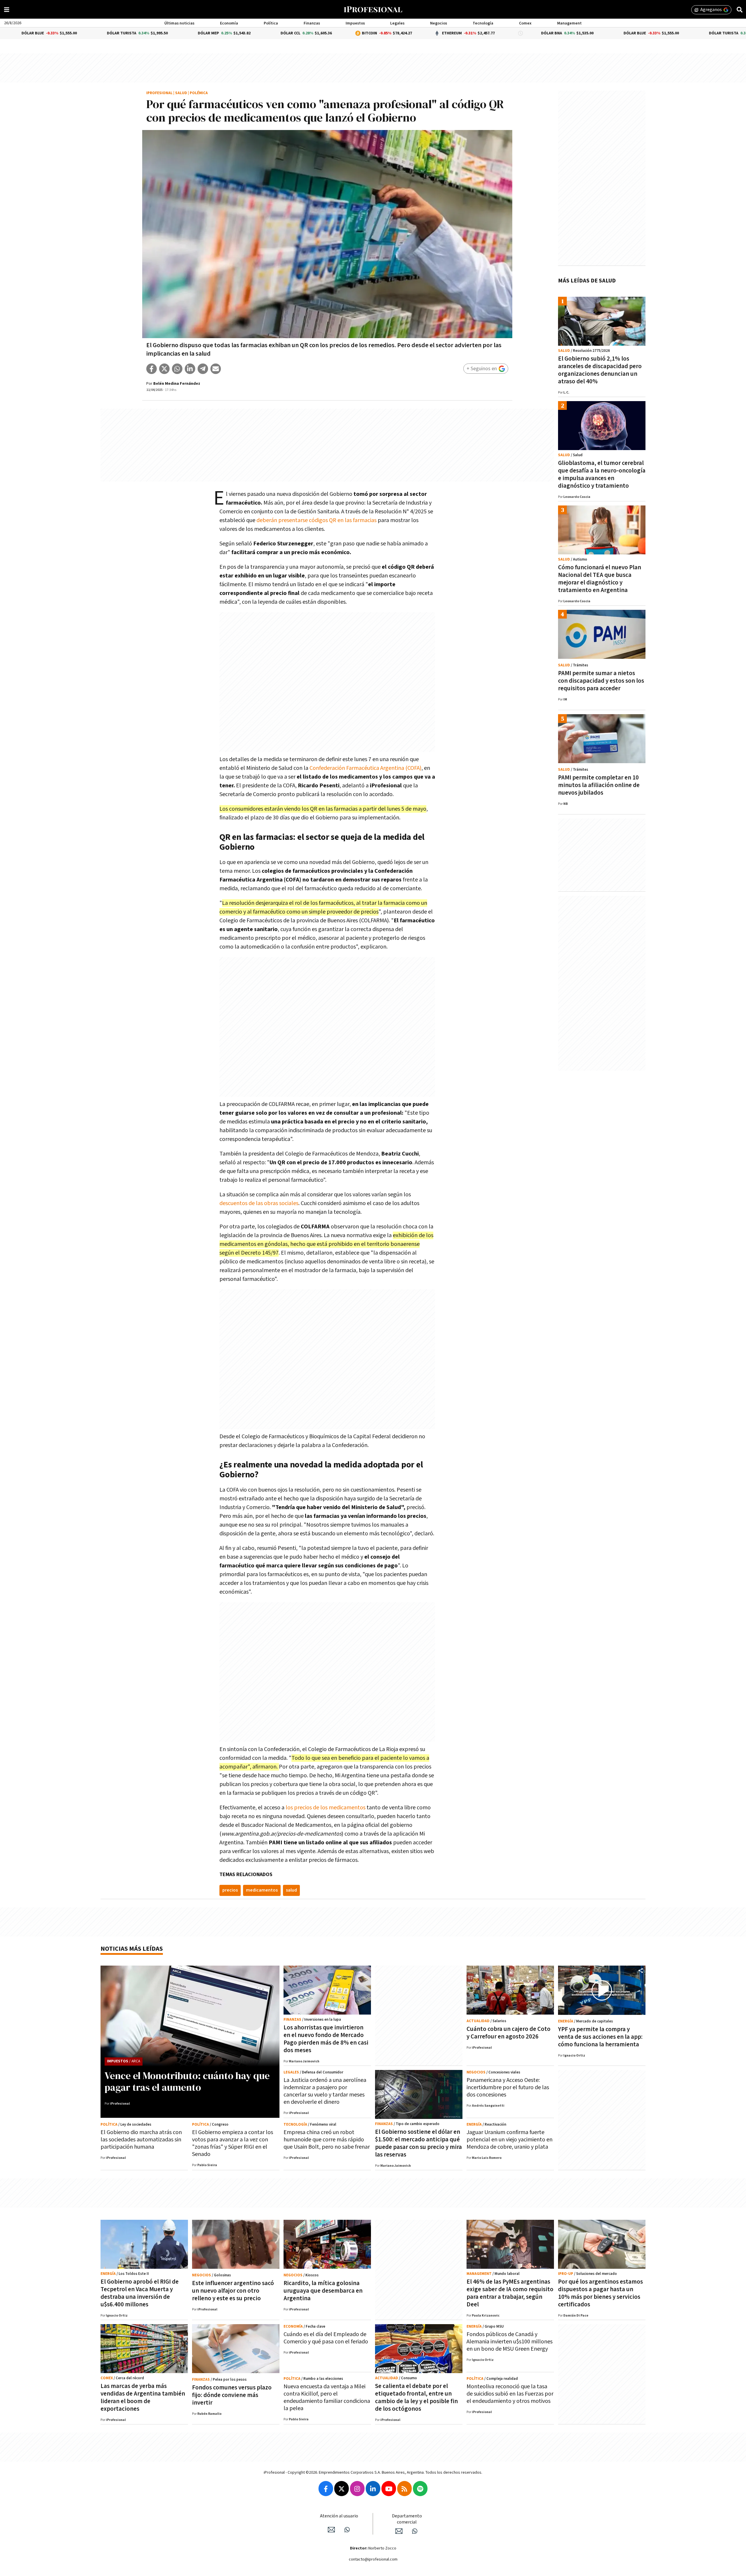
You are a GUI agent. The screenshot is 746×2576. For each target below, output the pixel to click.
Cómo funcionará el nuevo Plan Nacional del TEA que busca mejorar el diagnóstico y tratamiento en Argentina (600, 579)
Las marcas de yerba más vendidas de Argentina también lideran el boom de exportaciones (143, 2397)
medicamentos (262, 1890)
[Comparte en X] (164, 369)
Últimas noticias (179, 23)
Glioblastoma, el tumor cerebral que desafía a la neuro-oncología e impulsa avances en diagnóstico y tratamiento (602, 474)
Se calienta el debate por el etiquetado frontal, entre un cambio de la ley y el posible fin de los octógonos (416, 2397)
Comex (525, 23)
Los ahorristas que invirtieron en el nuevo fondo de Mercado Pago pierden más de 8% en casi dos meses (326, 2039)
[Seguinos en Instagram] (357, 2489)
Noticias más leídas (132, 1949)
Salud (181, 93)
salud (291, 1890)
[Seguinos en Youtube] (389, 2489)
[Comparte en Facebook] (152, 369)
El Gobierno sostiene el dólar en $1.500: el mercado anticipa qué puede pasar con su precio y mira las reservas (418, 2143)
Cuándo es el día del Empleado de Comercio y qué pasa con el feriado (326, 2338)
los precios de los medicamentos (326, 1808)
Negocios (439, 23)
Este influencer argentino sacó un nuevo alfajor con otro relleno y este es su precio (233, 2291)
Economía (229, 23)
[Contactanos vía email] (331, 2530)
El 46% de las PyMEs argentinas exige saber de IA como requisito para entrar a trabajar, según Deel (510, 2293)
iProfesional (159, 93)
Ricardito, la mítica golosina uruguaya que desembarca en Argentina (323, 2291)
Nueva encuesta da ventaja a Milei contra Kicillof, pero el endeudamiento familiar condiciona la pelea (327, 2397)
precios (230, 1890)
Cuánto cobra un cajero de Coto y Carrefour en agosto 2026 (509, 2033)
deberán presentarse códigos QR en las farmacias (316, 520)
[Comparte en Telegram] (203, 369)
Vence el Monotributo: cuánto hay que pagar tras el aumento (187, 2081)
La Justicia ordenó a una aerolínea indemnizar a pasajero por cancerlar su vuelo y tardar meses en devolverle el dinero (325, 2091)
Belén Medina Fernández (177, 384)
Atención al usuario (339, 2516)
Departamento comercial (407, 2519)
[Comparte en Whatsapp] (177, 369)
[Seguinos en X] (342, 2489)
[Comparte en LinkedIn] (190, 369)
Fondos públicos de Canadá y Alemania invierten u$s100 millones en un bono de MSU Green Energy (510, 2342)
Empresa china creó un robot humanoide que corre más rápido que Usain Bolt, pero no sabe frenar (327, 2140)
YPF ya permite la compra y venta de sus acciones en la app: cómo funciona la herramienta (600, 2037)
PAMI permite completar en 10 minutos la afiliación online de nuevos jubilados (599, 785)
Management (569, 23)
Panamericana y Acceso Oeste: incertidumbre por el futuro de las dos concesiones (508, 2087)
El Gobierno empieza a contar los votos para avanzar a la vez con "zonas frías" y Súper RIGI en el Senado (233, 2143)
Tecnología (483, 23)
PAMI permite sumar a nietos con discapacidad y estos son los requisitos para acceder (601, 681)
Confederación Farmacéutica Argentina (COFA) (365, 768)
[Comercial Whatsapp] (415, 2531)
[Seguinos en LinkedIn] (373, 2489)
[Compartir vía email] (216, 369)
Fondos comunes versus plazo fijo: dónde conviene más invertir (232, 2395)
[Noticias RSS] (404, 2489)
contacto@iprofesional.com (373, 2559)
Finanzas (312, 23)
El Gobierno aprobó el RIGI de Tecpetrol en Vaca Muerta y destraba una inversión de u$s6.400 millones (140, 2293)
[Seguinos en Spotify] (420, 2489)
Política (271, 23)
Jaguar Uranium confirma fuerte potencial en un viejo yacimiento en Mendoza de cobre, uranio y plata (510, 2140)
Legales (397, 23)
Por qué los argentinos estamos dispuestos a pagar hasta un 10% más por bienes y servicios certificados (600, 2293)
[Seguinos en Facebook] (326, 2489)
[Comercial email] (399, 2531)
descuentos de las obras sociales (259, 1203)
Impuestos (355, 23)
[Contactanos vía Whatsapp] (347, 2530)
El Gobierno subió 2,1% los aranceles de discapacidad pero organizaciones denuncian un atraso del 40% (600, 370)
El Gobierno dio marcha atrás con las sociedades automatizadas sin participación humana (141, 2140)
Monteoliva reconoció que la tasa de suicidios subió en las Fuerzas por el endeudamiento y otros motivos (510, 2394)
